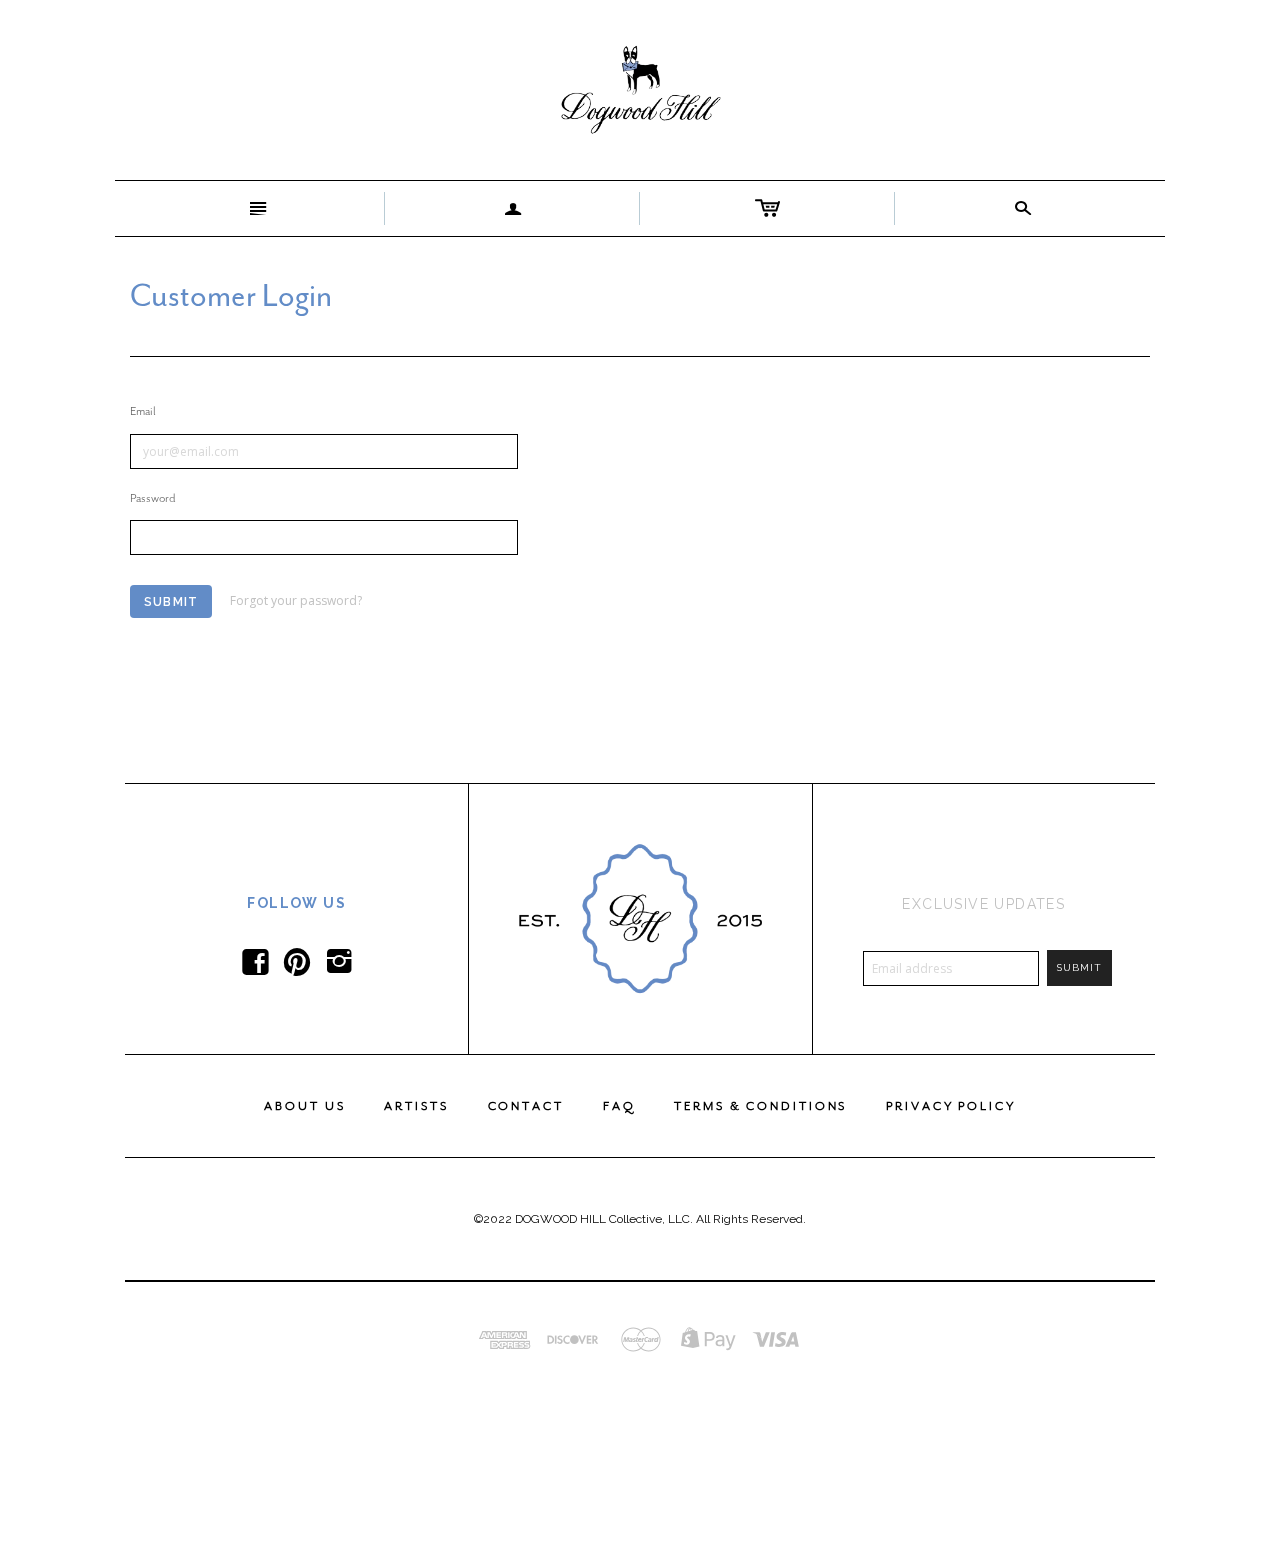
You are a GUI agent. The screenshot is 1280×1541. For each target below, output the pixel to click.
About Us (304, 1106)
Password (153, 498)
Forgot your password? (296, 601)
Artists (416, 1106)
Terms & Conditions (760, 1106)
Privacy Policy (950, 1106)
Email (143, 411)
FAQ (619, 1106)
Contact (526, 1106)
